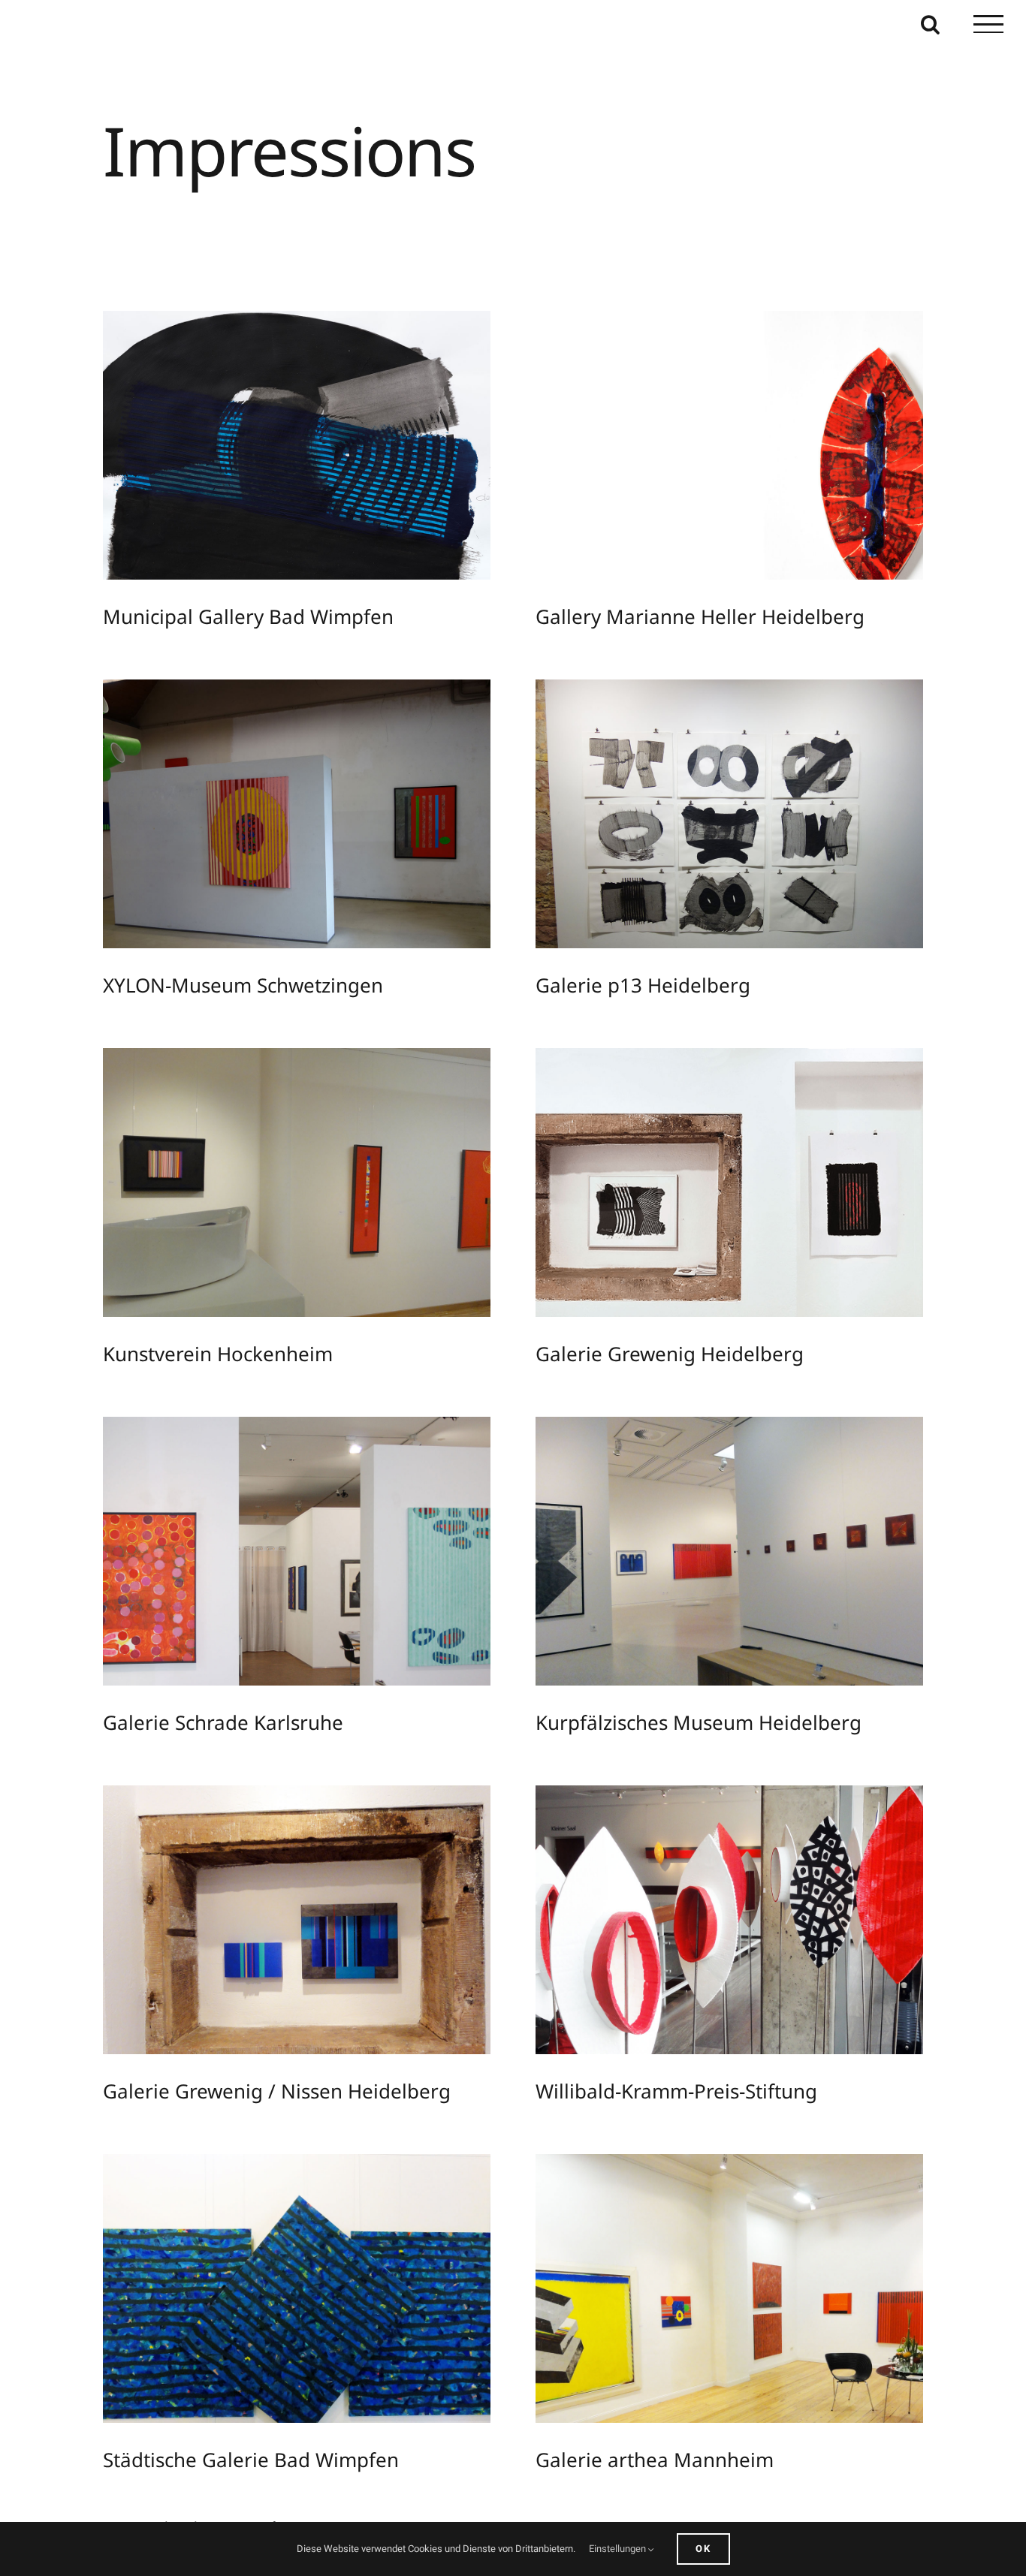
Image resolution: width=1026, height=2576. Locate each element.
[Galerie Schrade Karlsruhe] (297, 1579)
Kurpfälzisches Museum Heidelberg (715, 1579)
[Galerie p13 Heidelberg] (729, 841)
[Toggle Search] (930, 24)
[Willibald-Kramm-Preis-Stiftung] (729, 1947)
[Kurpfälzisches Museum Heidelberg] (729, 1579)
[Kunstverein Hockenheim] (297, 1210)
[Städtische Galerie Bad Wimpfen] (297, 2316)
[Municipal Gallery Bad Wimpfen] (297, 473)
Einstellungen (619, 2549)
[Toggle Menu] (988, 24)
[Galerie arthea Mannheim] (729, 2316)
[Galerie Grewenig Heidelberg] (729, 1210)
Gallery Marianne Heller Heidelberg (715, 473)
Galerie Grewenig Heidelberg (715, 1210)
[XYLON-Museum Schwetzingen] (297, 841)
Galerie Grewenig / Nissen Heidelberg (282, 1948)
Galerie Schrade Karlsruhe (282, 1579)
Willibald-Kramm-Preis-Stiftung (715, 1948)
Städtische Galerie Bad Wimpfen (282, 2316)
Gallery (310, 473)
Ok (703, 2549)
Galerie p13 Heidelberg (715, 842)
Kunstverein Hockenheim (282, 1210)
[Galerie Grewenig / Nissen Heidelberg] (297, 1947)
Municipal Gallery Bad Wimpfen (282, 473)
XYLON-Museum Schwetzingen (282, 842)
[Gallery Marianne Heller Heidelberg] (729, 473)
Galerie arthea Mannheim (715, 2316)
